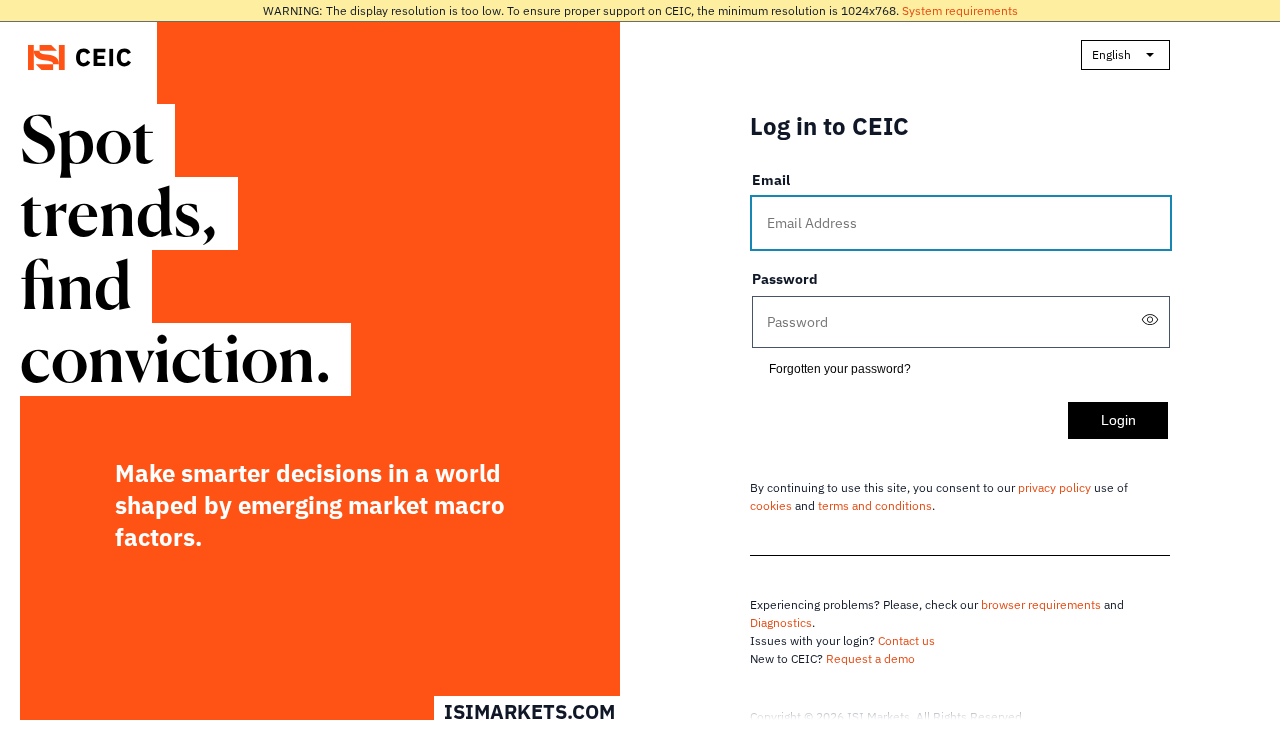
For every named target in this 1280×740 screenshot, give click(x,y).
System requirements (960, 10)
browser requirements (1041, 604)
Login (1118, 420)
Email (771, 180)
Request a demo (870, 658)
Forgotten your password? (840, 369)
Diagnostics (781, 622)
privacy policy (1054, 487)
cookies (771, 505)
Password (785, 279)
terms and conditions (875, 505)
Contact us (906, 640)
